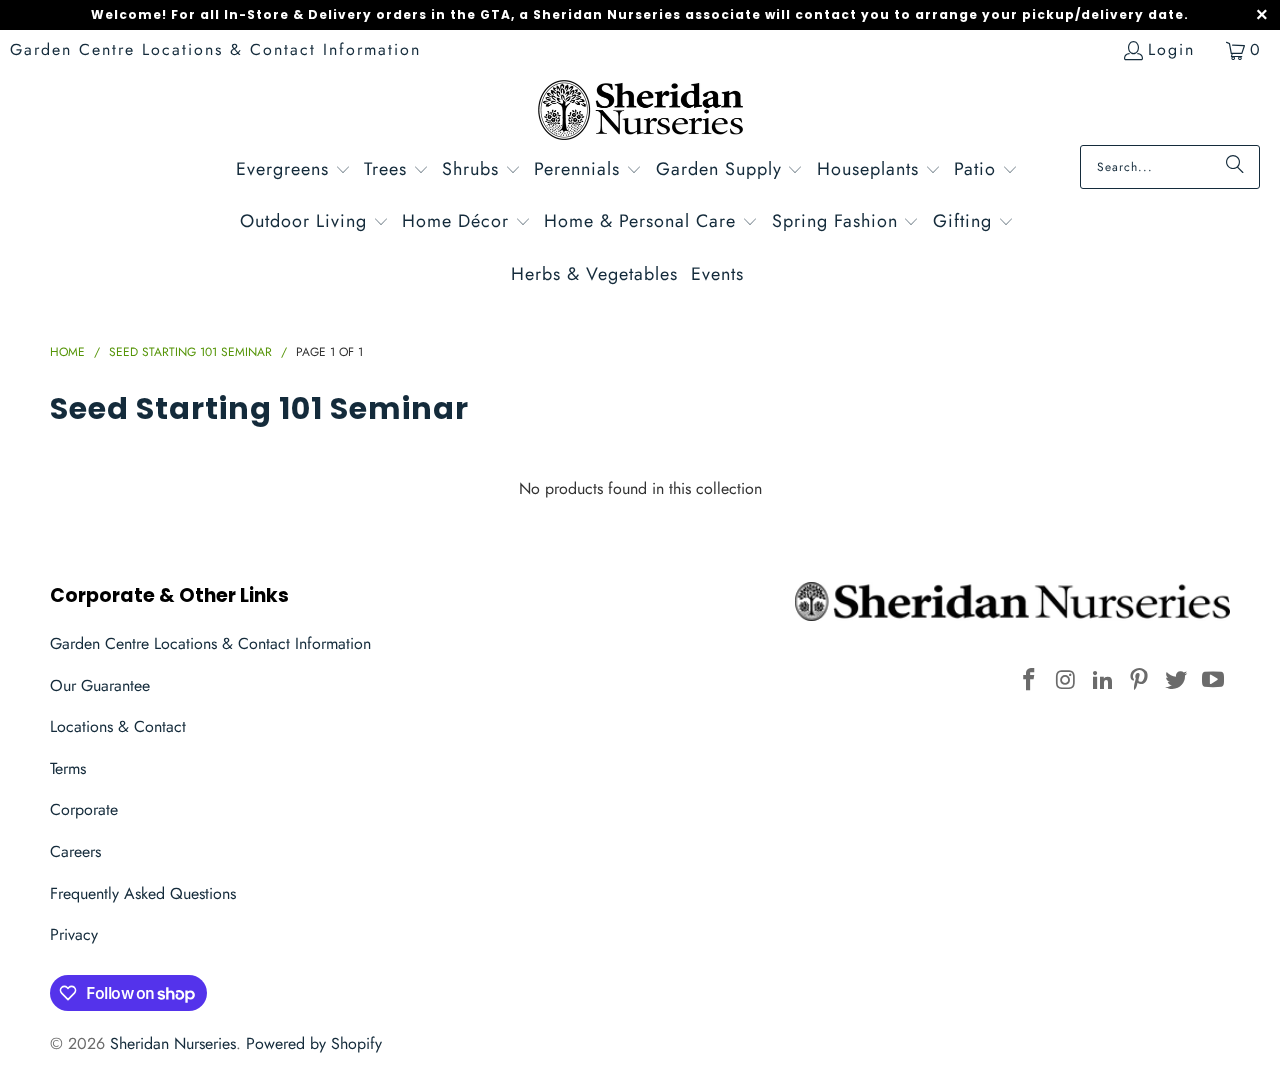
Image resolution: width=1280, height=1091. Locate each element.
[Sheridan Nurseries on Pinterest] (1140, 680)
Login (1171, 49)
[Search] (1235, 167)
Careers (75, 851)
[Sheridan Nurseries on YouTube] (1213, 680)
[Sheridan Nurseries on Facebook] (1030, 680)
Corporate (84, 809)
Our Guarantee (100, 685)
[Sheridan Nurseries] (640, 112)
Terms (68, 768)
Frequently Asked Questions (143, 893)
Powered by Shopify (314, 1043)
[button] (293, 171)
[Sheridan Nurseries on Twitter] (1177, 680)
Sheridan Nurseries (173, 1043)
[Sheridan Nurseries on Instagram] (1067, 680)
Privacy (74, 934)
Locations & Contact (118, 726)
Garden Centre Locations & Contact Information (215, 49)
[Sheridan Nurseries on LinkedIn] (1103, 680)
